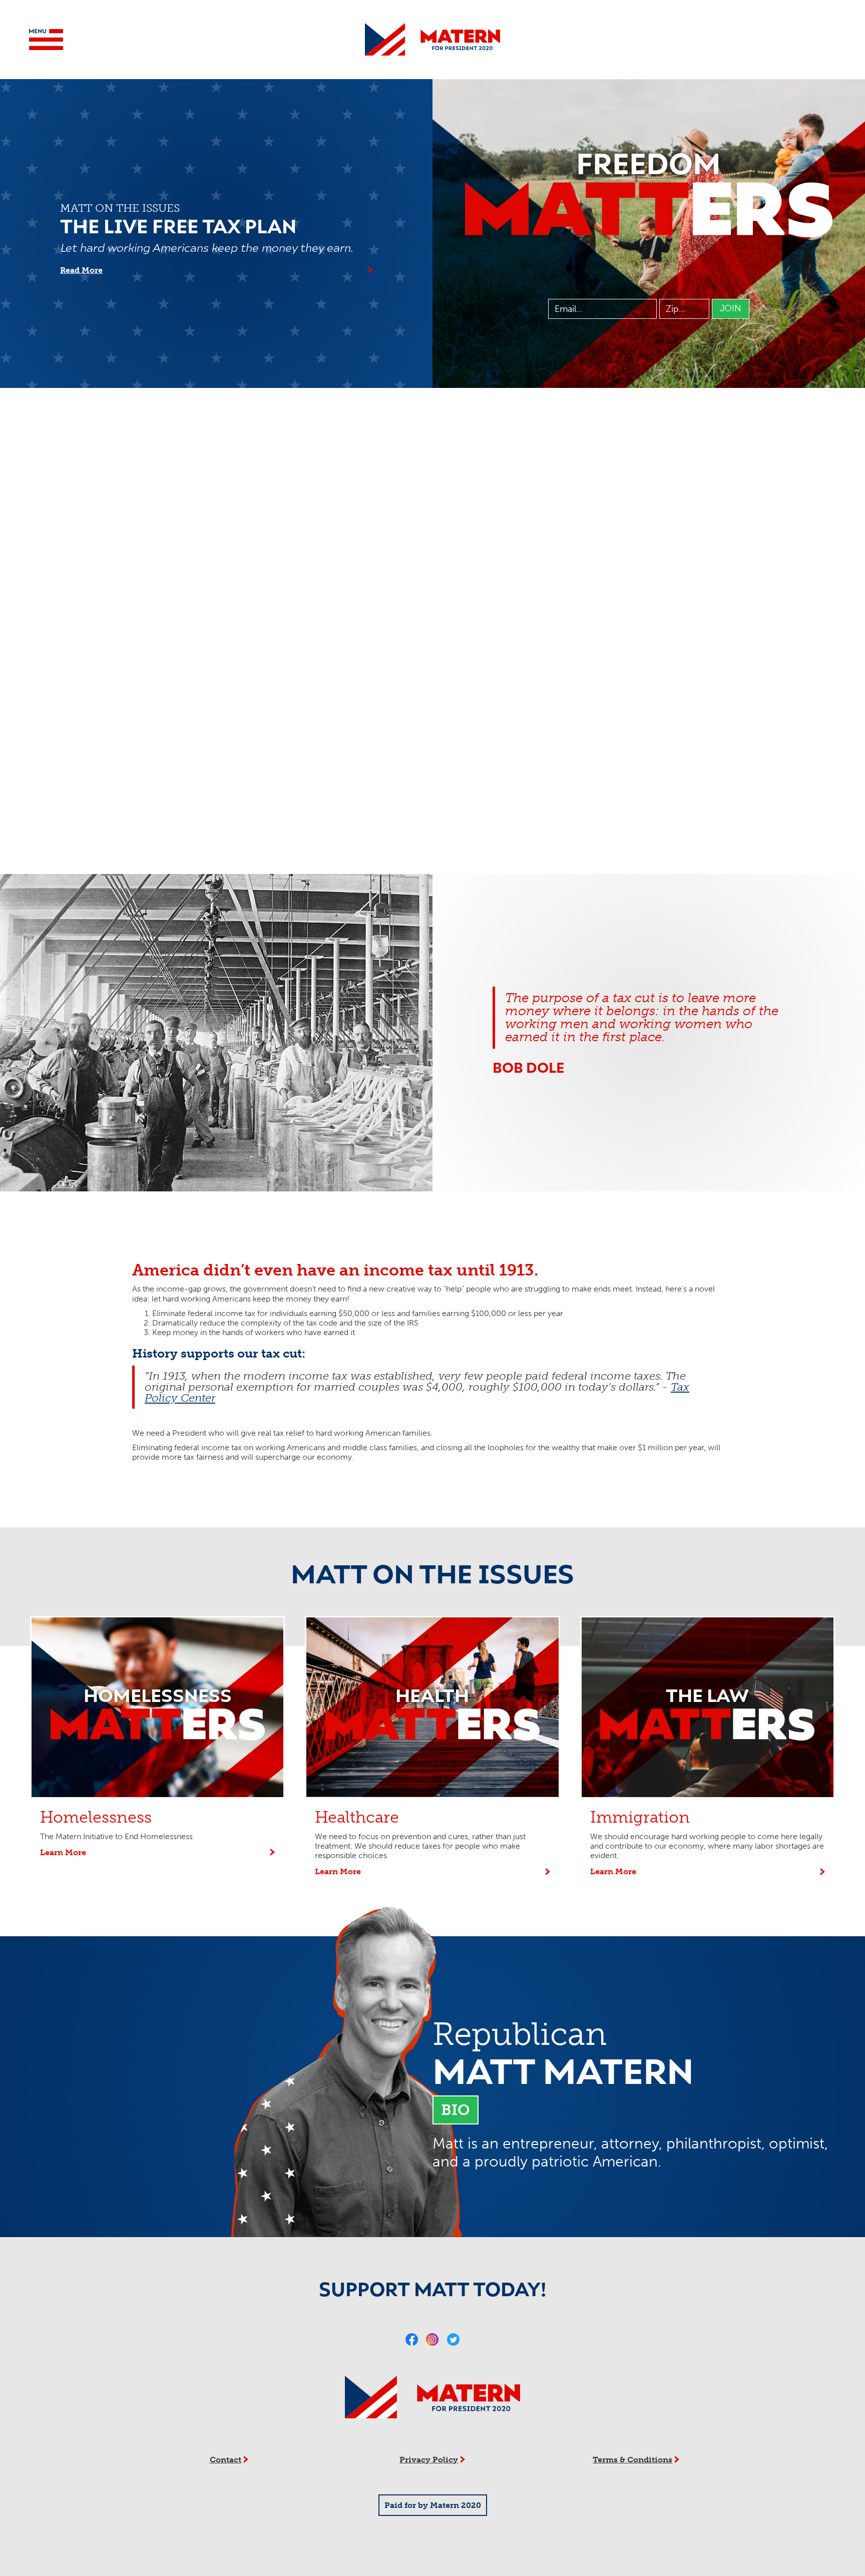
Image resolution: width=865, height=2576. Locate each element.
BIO (456, 2110)
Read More (81, 270)
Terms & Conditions (632, 2460)
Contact (226, 2460)
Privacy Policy (429, 2460)
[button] (46, 40)
